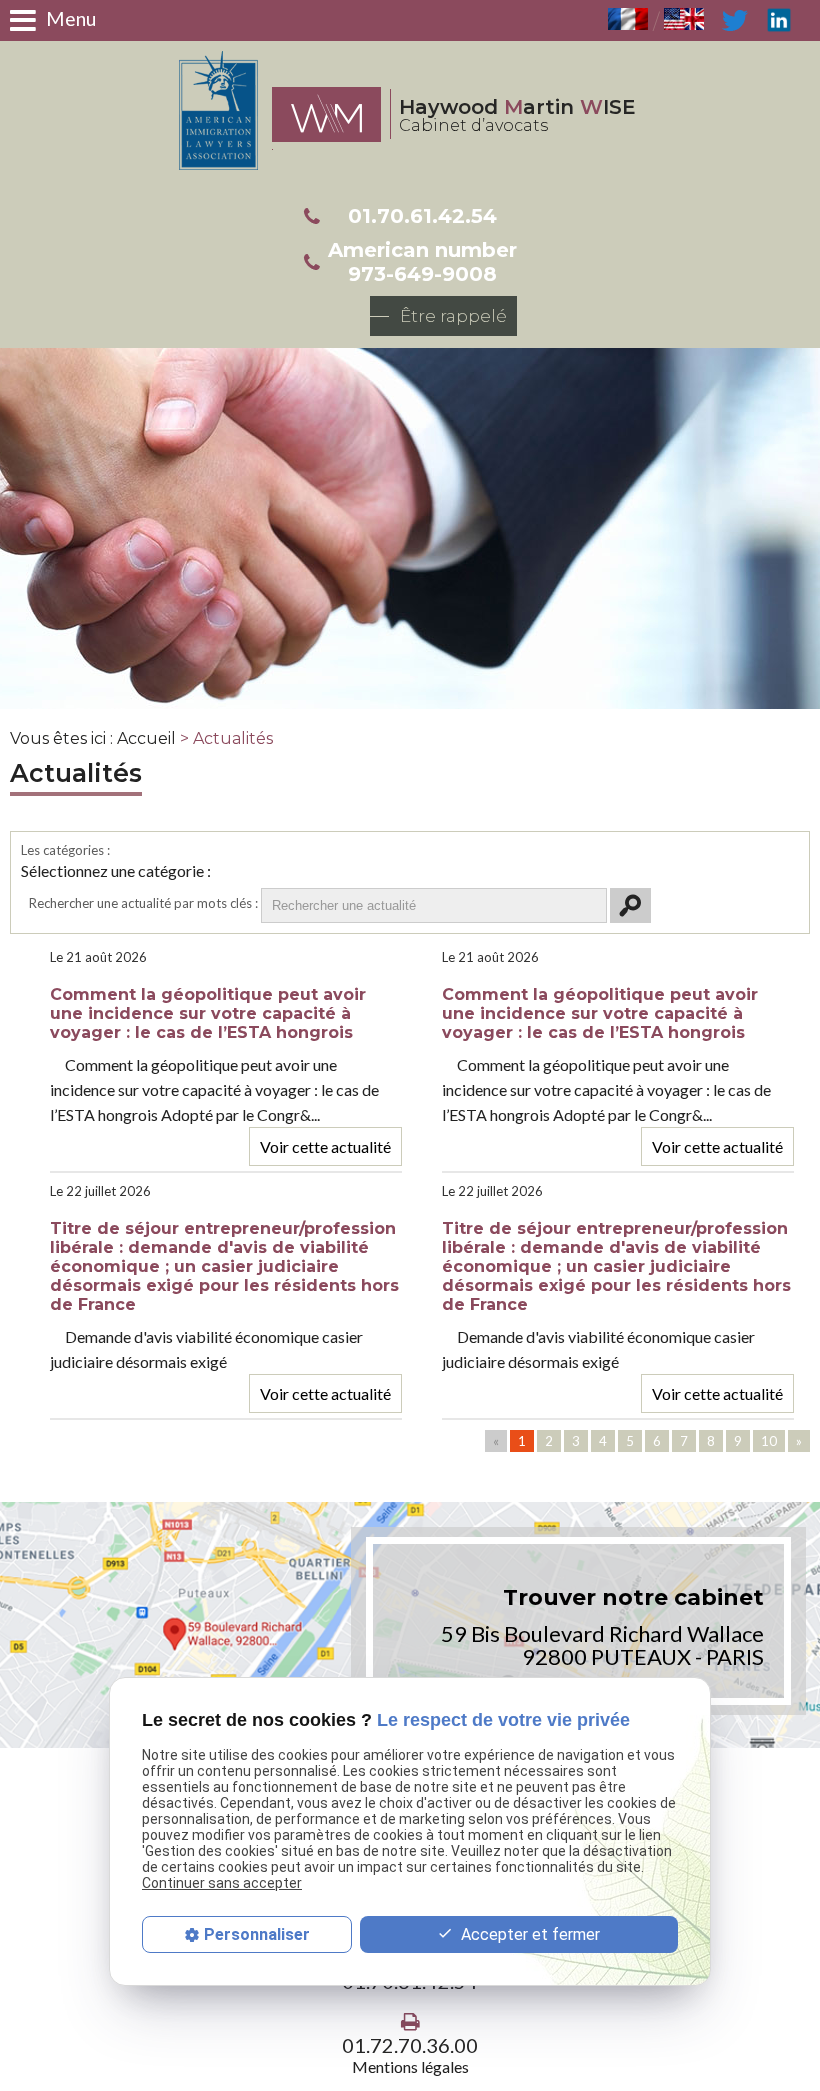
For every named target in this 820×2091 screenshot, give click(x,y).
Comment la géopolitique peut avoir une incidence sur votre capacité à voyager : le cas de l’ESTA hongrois (208, 1013)
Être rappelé (453, 316)
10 (769, 1441)
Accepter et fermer (528, 1934)
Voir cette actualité (325, 1146)
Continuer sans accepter (222, 1883)
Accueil (146, 738)
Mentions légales (410, 2066)
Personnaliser (257, 1934)
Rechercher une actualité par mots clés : (143, 903)
